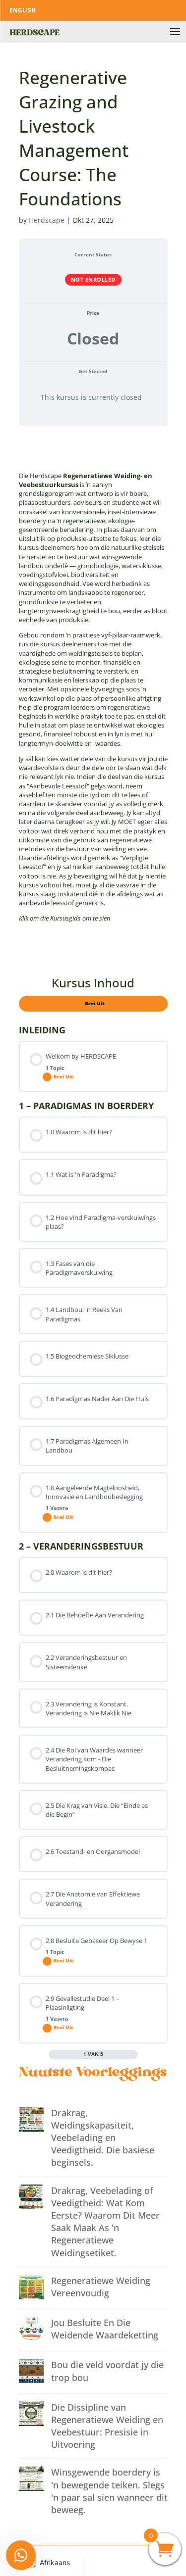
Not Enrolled (93, 279)
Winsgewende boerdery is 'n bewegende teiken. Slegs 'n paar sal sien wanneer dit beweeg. (109, 2491)
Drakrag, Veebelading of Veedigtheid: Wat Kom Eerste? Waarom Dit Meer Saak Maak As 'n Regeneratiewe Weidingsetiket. (105, 2222)
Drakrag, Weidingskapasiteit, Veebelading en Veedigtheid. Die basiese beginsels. (103, 2138)
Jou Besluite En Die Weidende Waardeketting (105, 2329)
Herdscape (47, 220)
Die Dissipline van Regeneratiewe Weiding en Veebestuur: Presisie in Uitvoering (107, 2426)
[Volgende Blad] (133, 2054)
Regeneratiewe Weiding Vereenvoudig (101, 2287)
